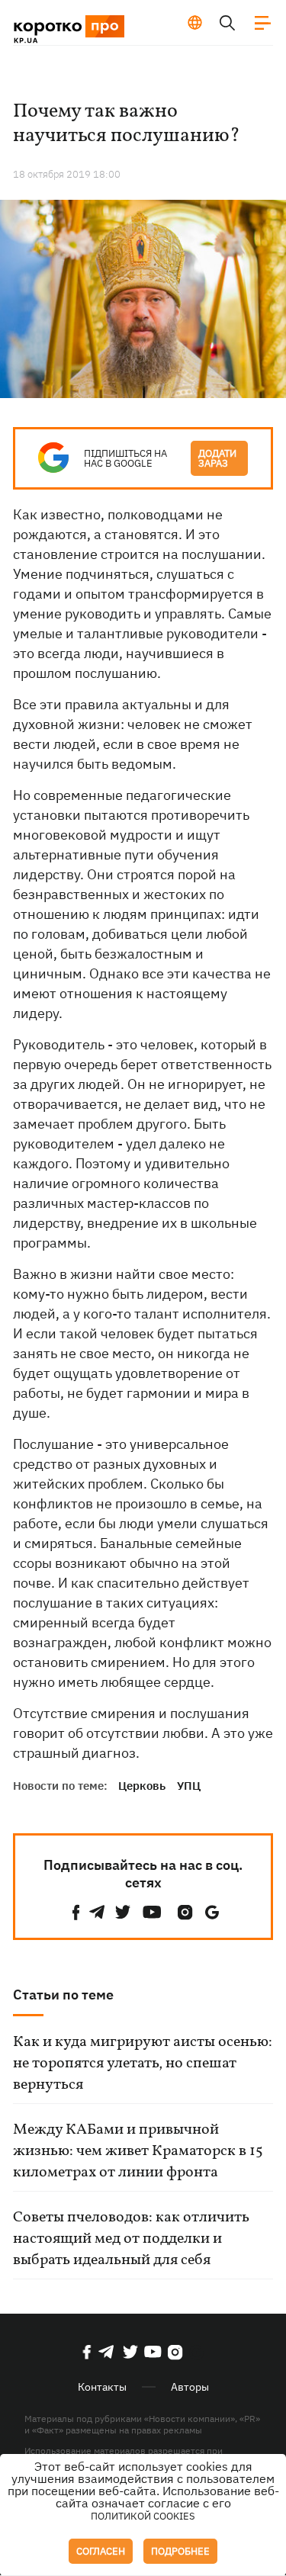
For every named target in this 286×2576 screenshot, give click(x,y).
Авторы (190, 2387)
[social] (76, 1912)
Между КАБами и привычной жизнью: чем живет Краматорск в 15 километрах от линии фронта (138, 2151)
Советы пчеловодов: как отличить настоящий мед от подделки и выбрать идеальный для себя (131, 2239)
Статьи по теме (63, 1995)
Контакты (102, 2387)
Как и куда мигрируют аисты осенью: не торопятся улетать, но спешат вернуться (143, 2064)
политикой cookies (143, 2516)
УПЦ (189, 1786)
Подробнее (180, 2551)
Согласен (101, 2551)
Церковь (142, 1786)
